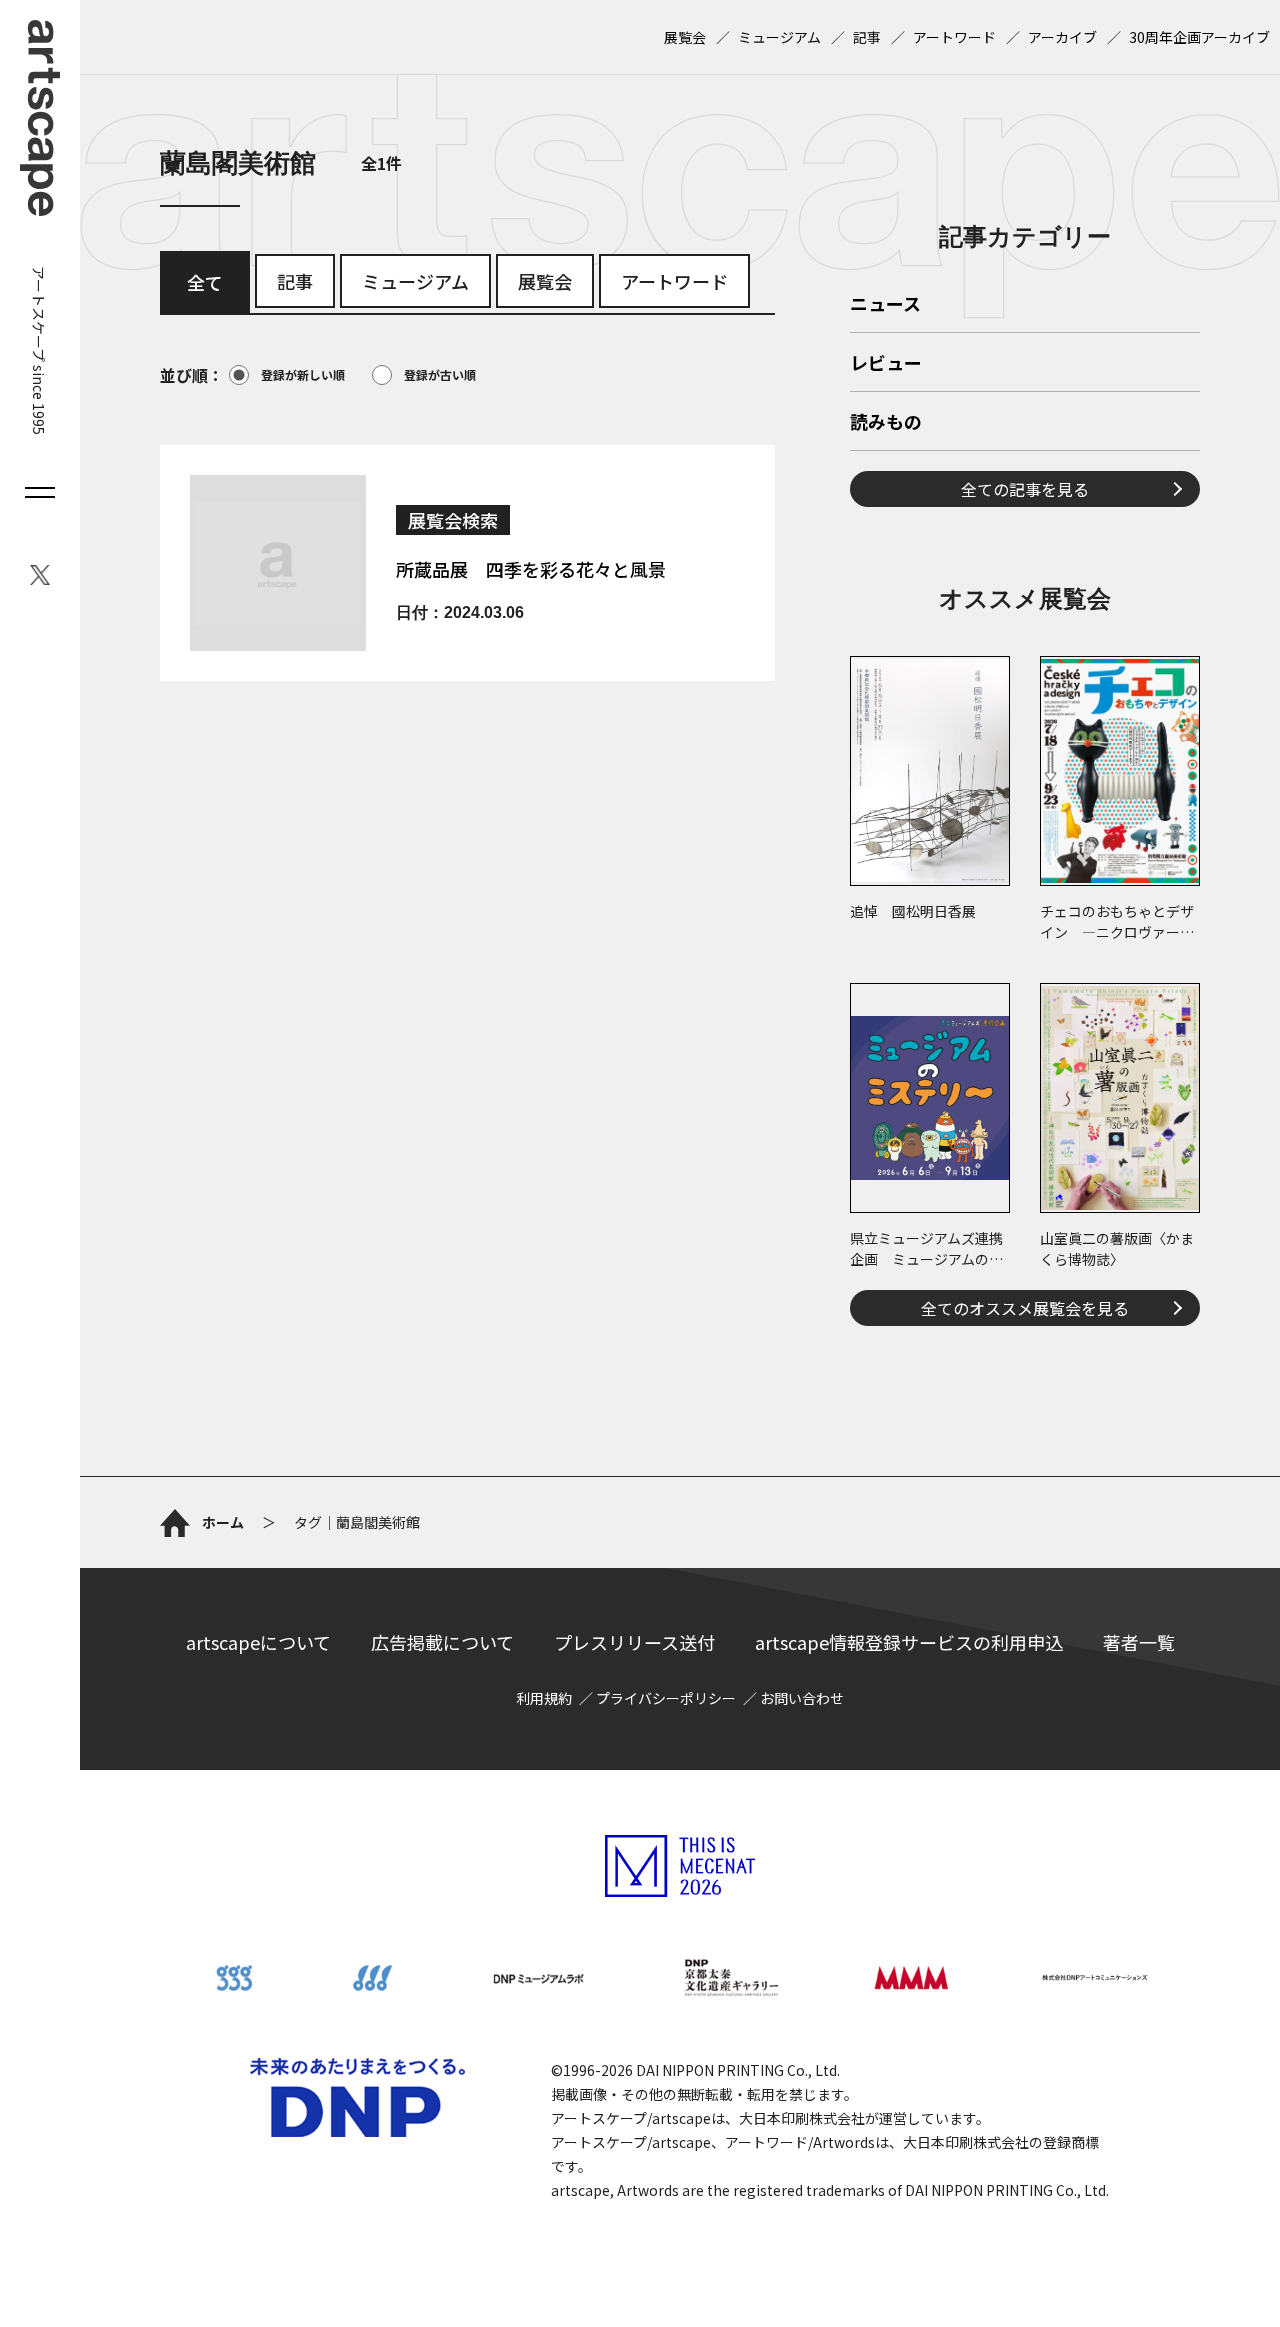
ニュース (885, 305)
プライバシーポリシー (666, 1698)
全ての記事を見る (1025, 489)
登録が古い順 (440, 374)
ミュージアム (779, 37)
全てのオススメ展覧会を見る (1025, 1308)
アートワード (954, 37)
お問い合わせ (802, 1698)
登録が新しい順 (303, 374)
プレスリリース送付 (634, 1642)
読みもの (886, 423)
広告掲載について (442, 1642)
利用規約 (544, 1698)
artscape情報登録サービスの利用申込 (909, 1642)
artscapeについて (258, 1642)
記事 (867, 37)
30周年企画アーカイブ (1199, 37)
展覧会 (685, 37)
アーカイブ (1062, 37)
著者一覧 (1139, 1642)
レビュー (886, 364)
